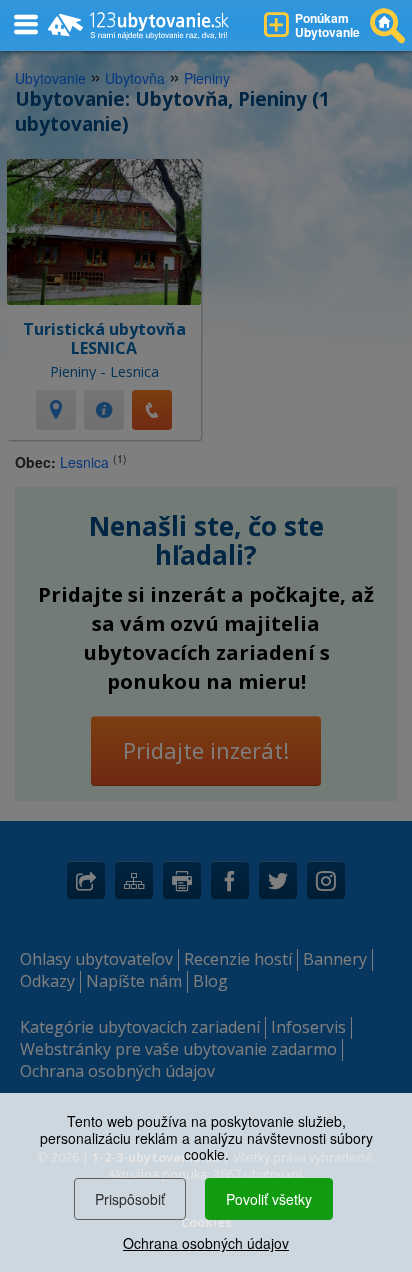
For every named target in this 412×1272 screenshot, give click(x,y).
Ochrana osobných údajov (206, 1243)
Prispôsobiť (130, 1199)
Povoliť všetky (269, 1199)
